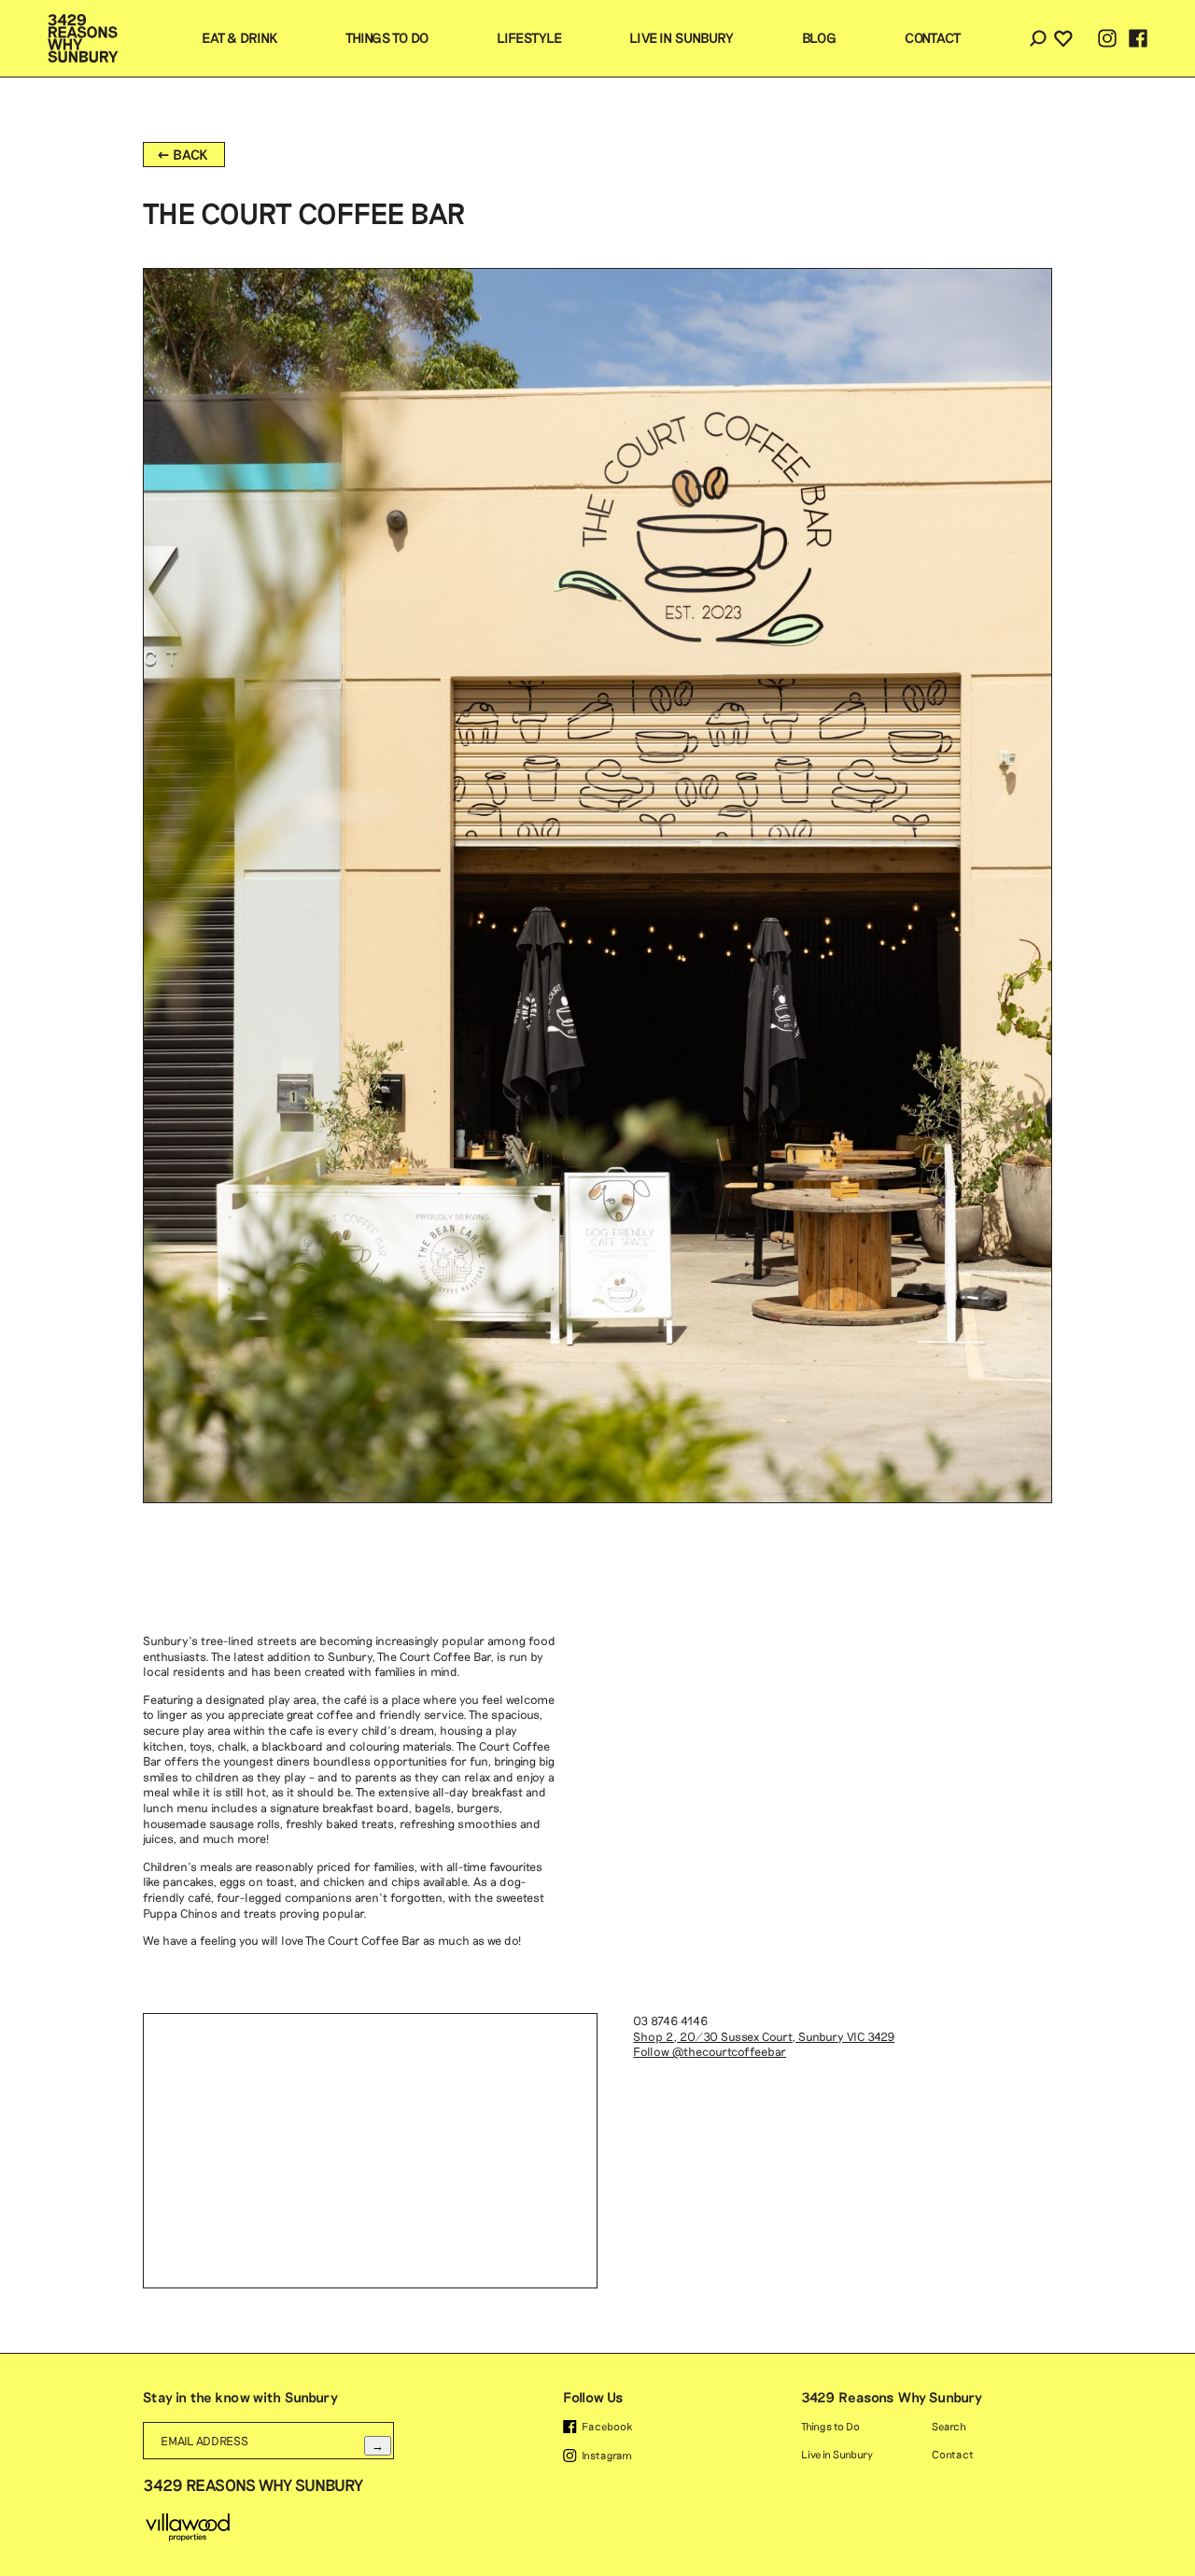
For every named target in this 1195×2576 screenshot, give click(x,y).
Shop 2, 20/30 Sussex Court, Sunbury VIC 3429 (764, 2036)
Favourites (1063, 38)
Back (191, 154)
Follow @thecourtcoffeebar (710, 2051)
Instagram (607, 2455)
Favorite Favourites (1045, 205)
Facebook (607, 2426)
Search (1038, 38)
